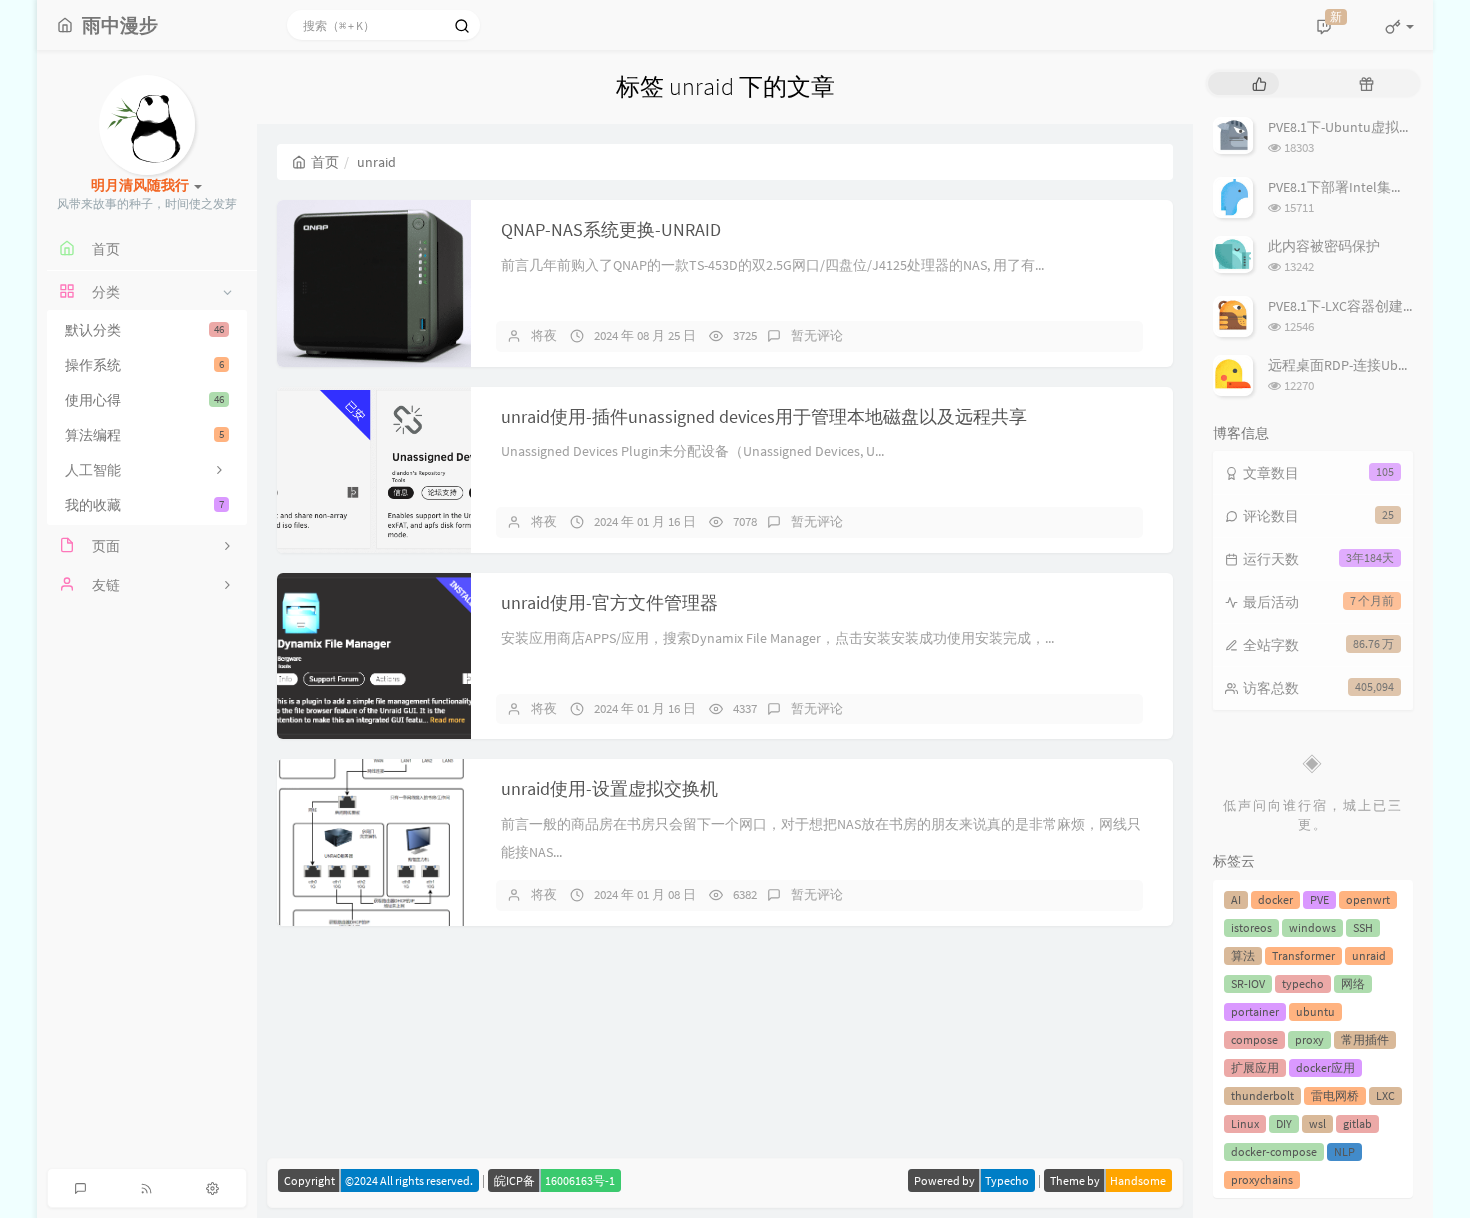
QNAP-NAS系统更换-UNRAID (611, 229)
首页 (325, 162)
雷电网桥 (1335, 1095)
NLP (1344, 1151)
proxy (1309, 1039)
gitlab (1357, 1123)
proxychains (1262, 1179)
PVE (1319, 899)
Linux (1245, 1123)
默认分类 (144, 330)
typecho (1303, 983)
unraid (1369, 955)
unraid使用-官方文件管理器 (609, 602)
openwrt (1368, 899)
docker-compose (1274, 1151)
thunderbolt (1262, 1095)
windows (1312, 927)
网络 (1353, 983)
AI (1236, 899)
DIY (1284, 1123)
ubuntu (1315, 1011)
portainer (1255, 1011)
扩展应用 (1255, 1067)
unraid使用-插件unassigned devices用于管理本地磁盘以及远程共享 (764, 416)
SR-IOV (1248, 983)
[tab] (1259, 83)
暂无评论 (817, 335)
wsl (1317, 1123)
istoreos (1251, 927)
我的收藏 (144, 505)
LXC (1385, 1095)
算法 (1243, 955)
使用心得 (144, 400)
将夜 (544, 335)
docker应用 (1325, 1067)
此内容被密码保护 (1324, 246)
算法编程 (144, 435)
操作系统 (144, 365)
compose (1254, 1039)
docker (1275, 899)
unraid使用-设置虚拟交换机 (609, 788)
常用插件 (1365, 1039)
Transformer (1303, 955)
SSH (1363, 927)
